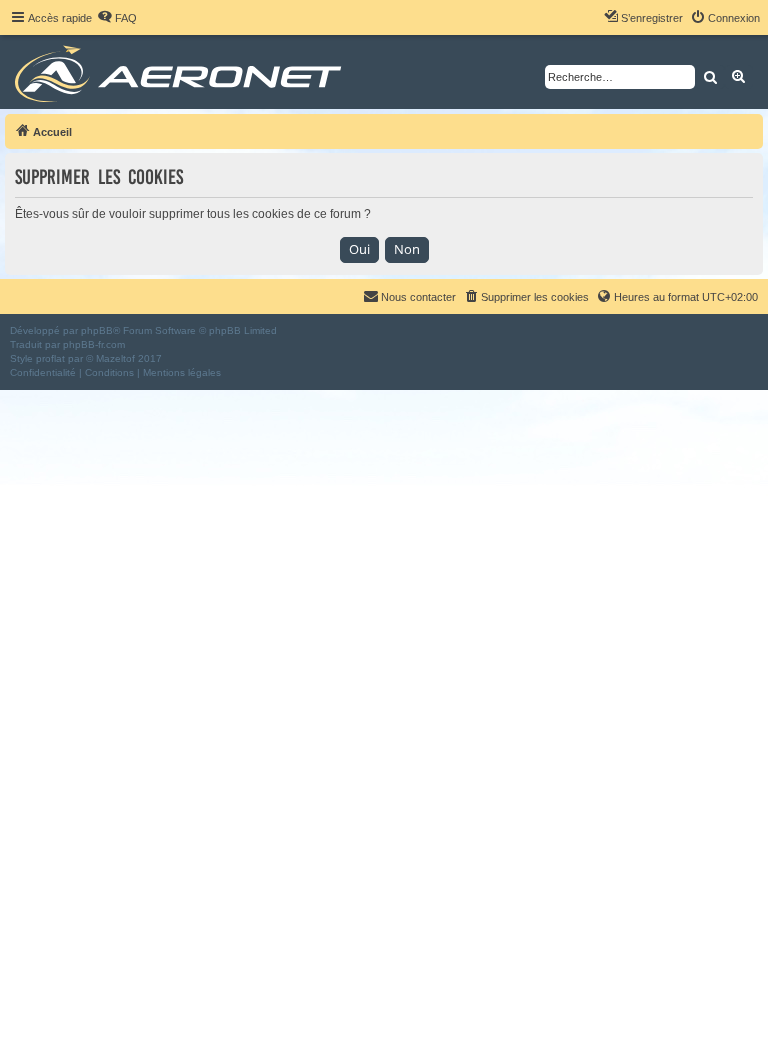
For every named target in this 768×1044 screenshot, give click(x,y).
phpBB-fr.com (94, 344)
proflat (50, 358)
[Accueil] (181, 72)
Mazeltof (115, 358)
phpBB (97, 330)
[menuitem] (117, 18)
